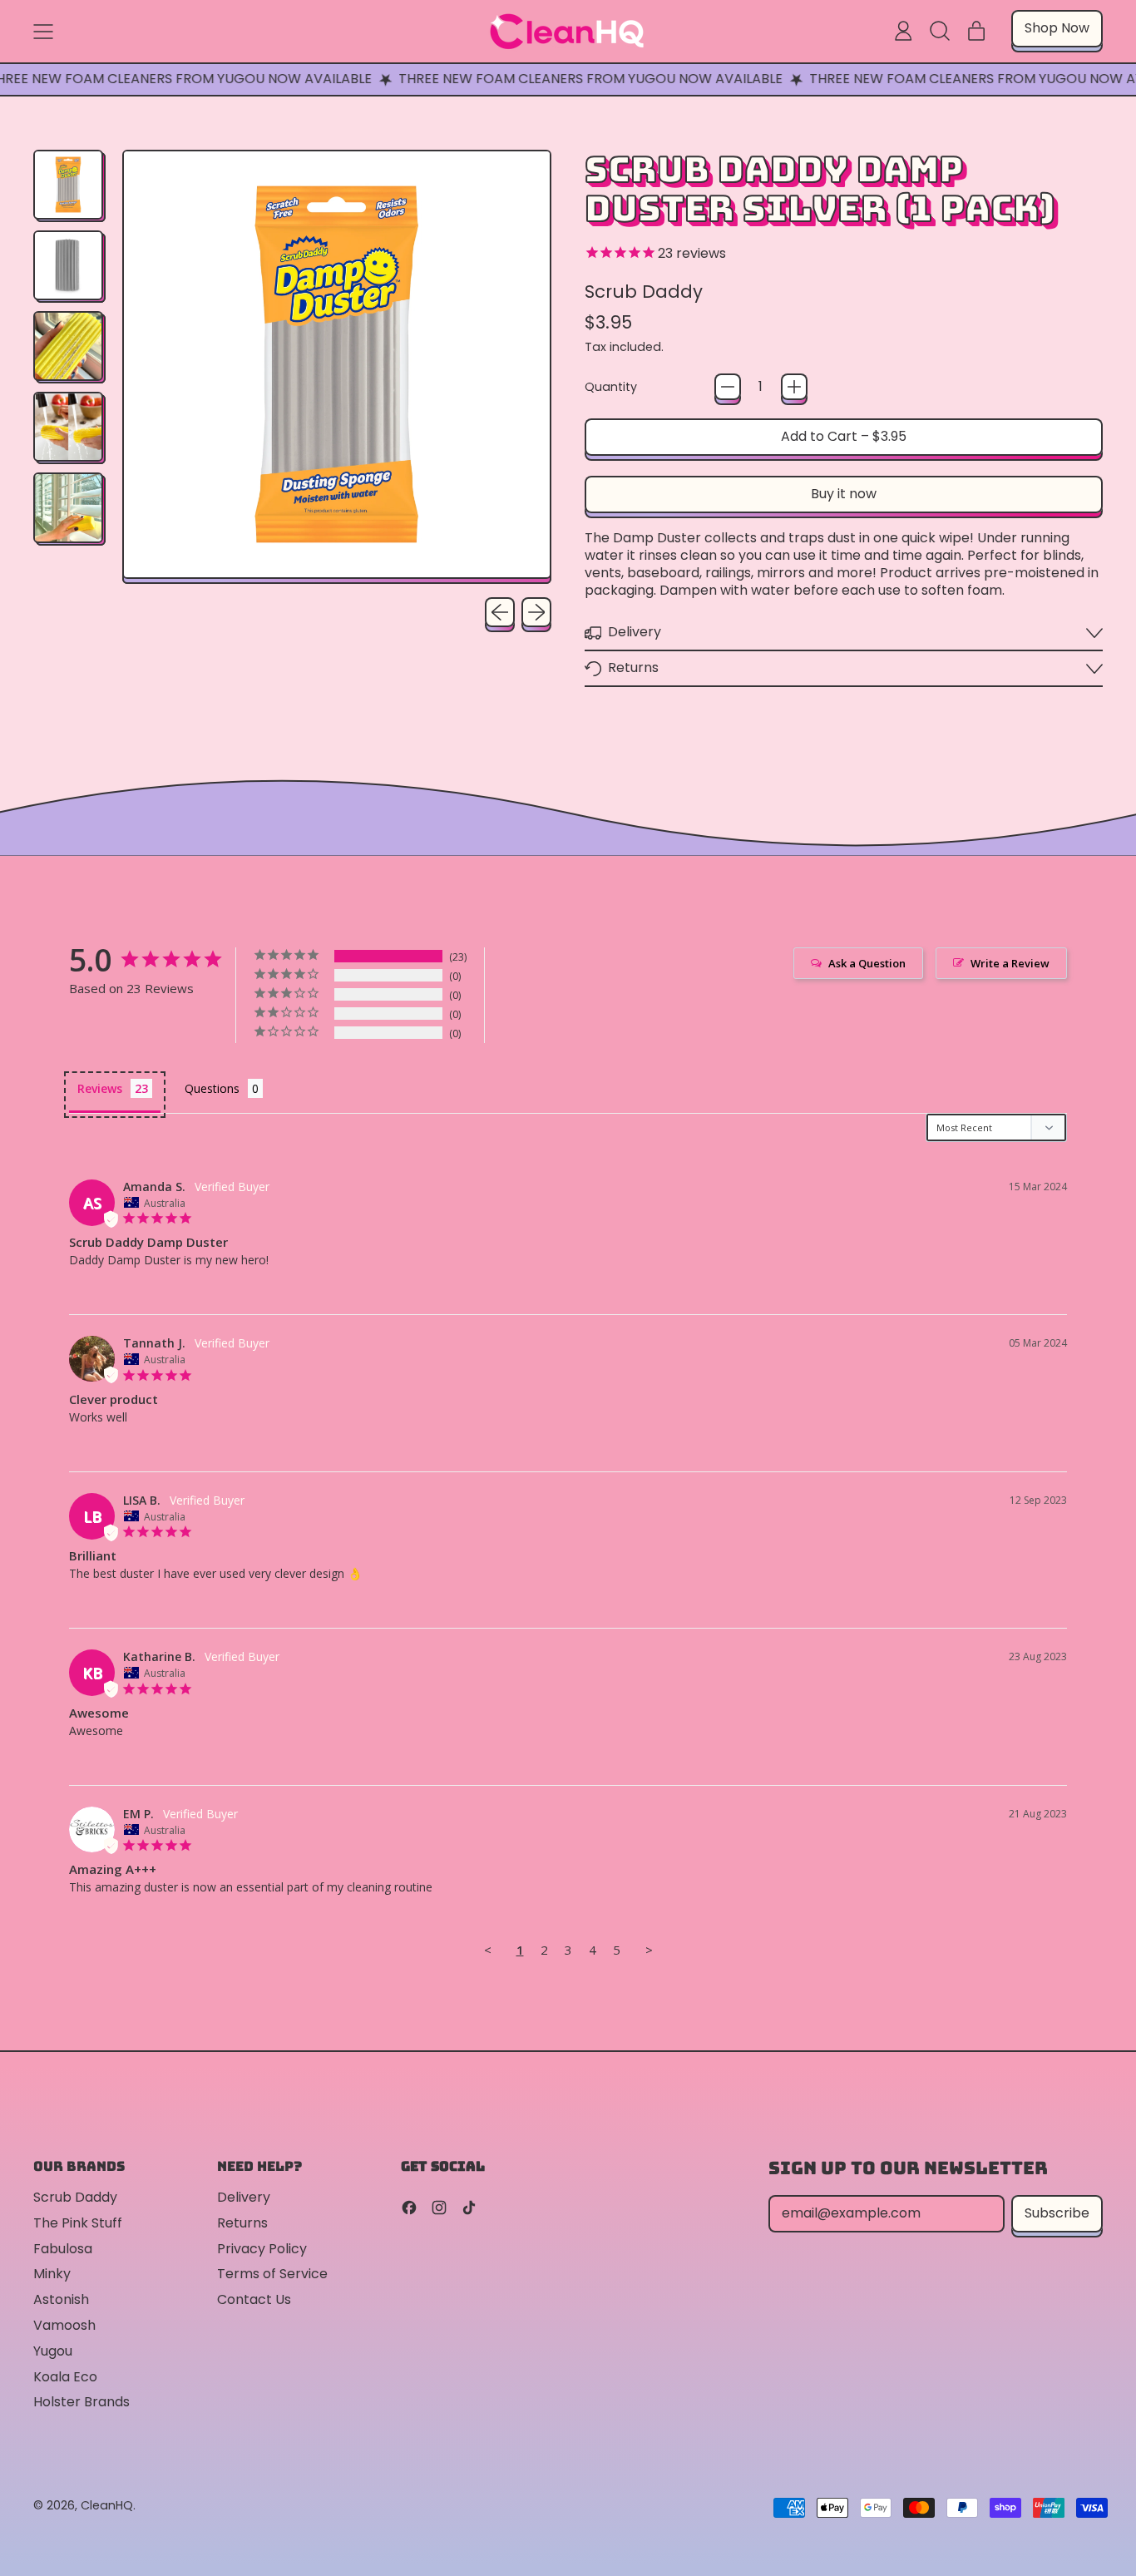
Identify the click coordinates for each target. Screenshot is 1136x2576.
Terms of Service (272, 2274)
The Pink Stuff (78, 2223)
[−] (728, 387)
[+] (794, 387)
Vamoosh (64, 2325)
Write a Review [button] (1010, 963)
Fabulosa (63, 2249)
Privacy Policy (262, 2249)
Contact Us (254, 2299)
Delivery (244, 2197)
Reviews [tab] (100, 1088)
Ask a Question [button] (867, 963)
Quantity (611, 387)
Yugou (53, 2351)
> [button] (649, 1950)
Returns (242, 2223)
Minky (52, 2274)
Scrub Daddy (644, 292)
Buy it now (844, 494)
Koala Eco (65, 2377)
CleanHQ (107, 2505)
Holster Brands (81, 2402)
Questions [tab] (212, 1088)
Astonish (61, 2299)
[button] (940, 31)
